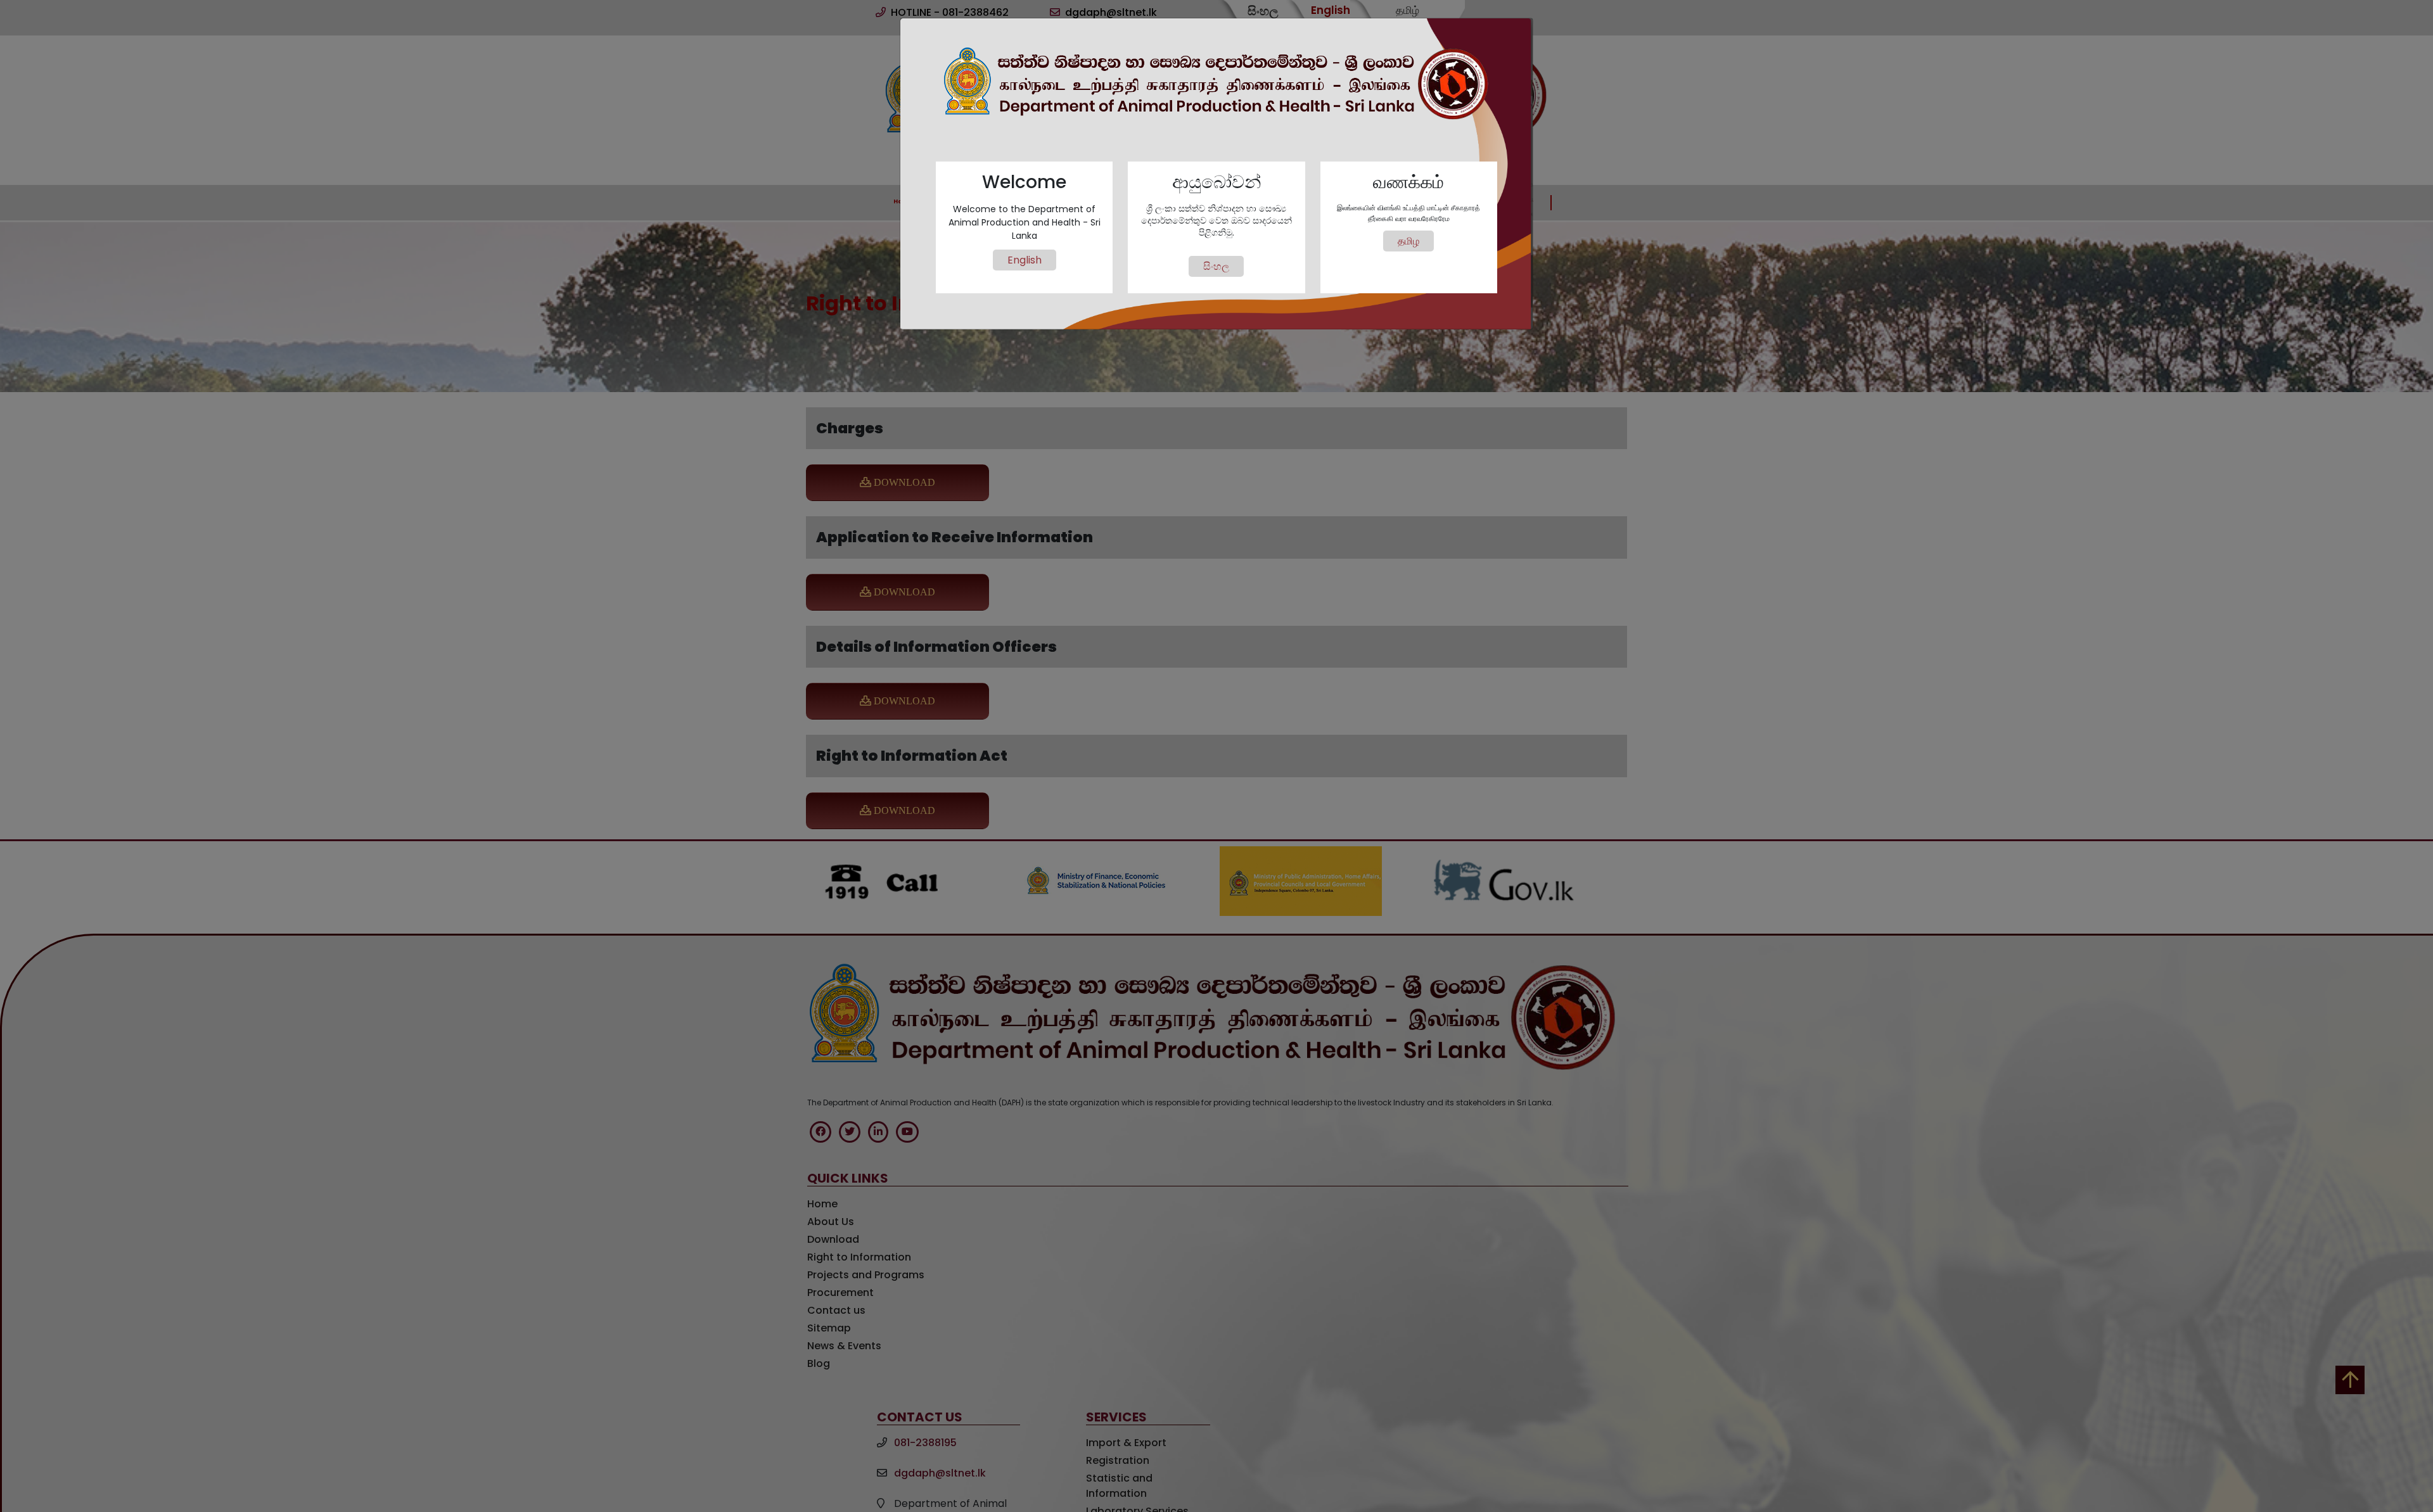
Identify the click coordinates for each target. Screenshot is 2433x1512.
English (1025, 260)
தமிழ (1408, 241)
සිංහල (1216, 266)
